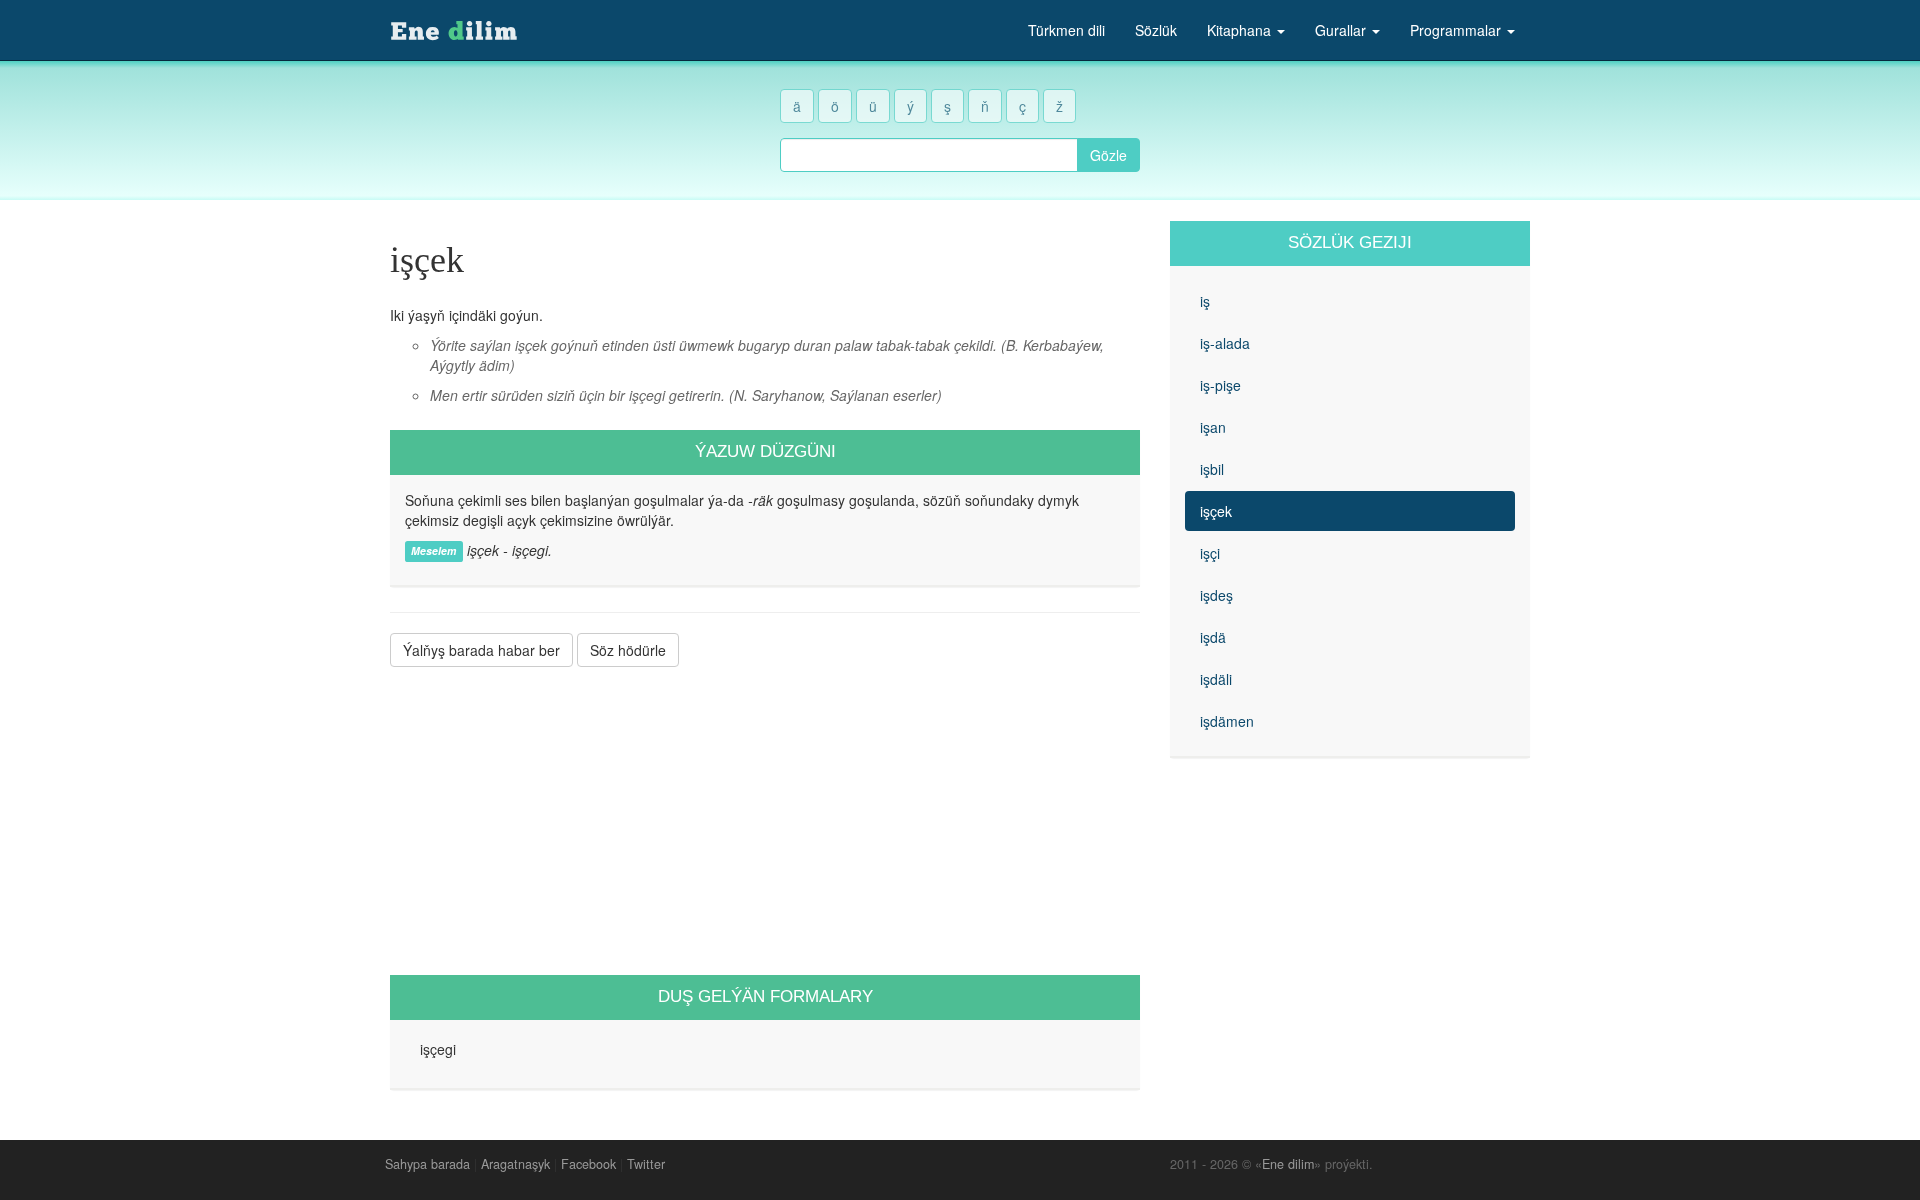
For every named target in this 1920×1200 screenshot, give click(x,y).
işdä (1213, 637)
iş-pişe (1220, 385)
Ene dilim (1288, 1164)
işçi (1210, 553)
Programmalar (1457, 30)
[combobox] (929, 155)
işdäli (1216, 679)
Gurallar (1342, 30)
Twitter (646, 1164)
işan (1213, 427)
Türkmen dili (1066, 30)
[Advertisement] (765, 821)
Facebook (588, 1164)
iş (1205, 301)
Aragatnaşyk (515, 1164)
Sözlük (1156, 30)
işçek (1216, 511)
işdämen (1227, 721)
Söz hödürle (628, 650)
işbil (1212, 469)
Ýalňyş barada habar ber (481, 650)
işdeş (1216, 595)
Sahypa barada (427, 1164)
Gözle (1108, 155)
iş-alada (1225, 343)
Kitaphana (1241, 30)
